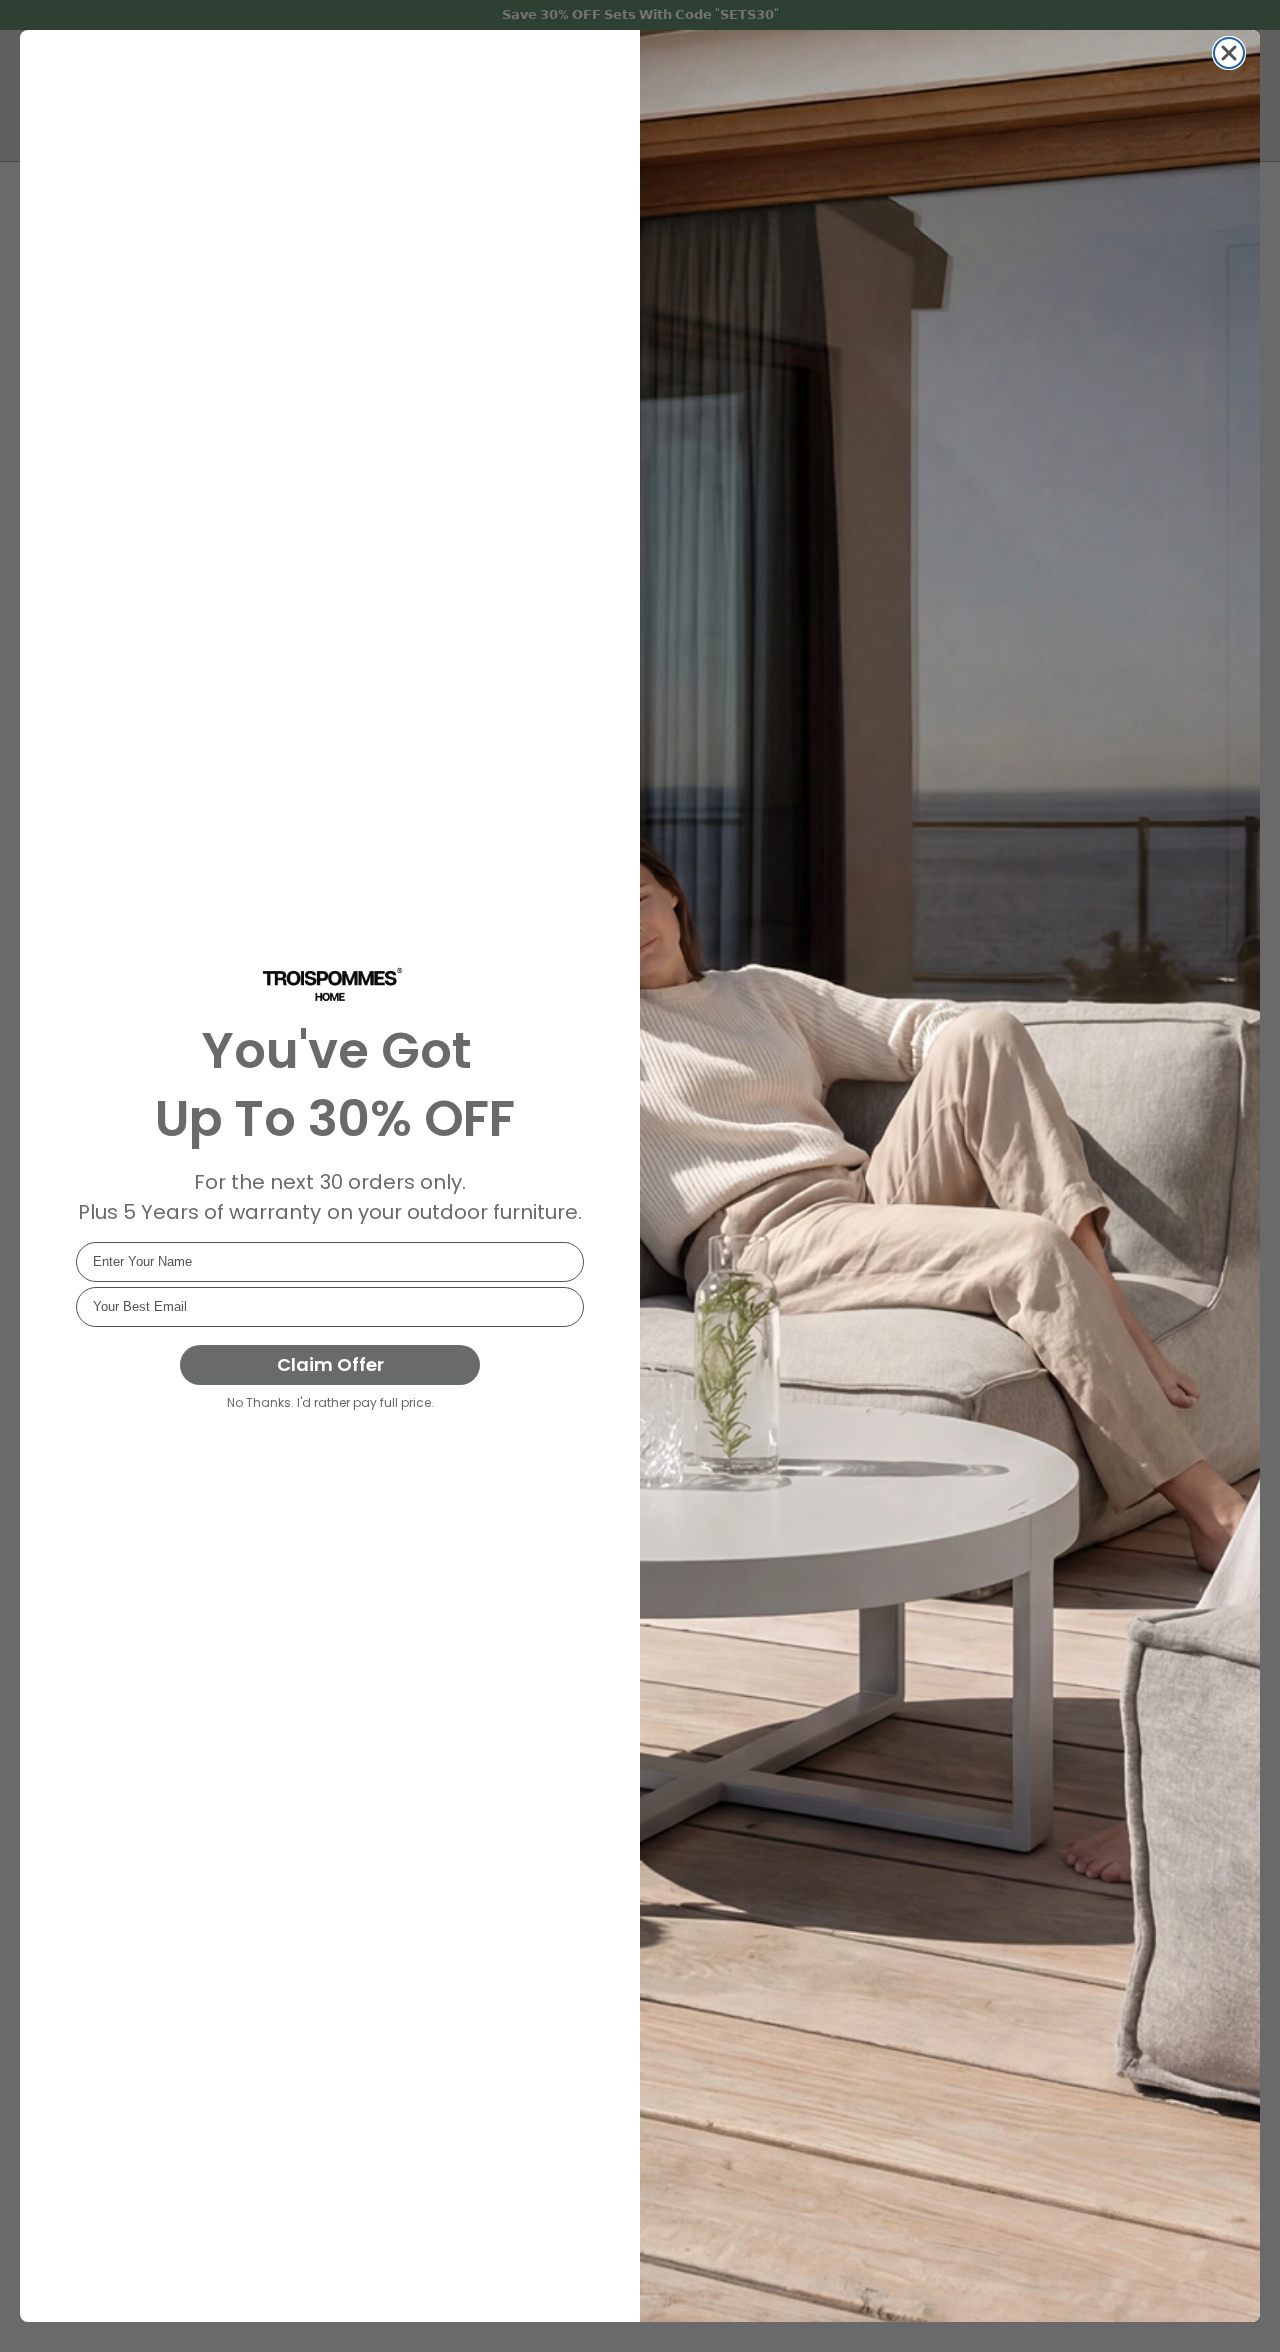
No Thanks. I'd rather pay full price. (330, 1402)
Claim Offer (330, 1364)
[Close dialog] (1229, 53)
